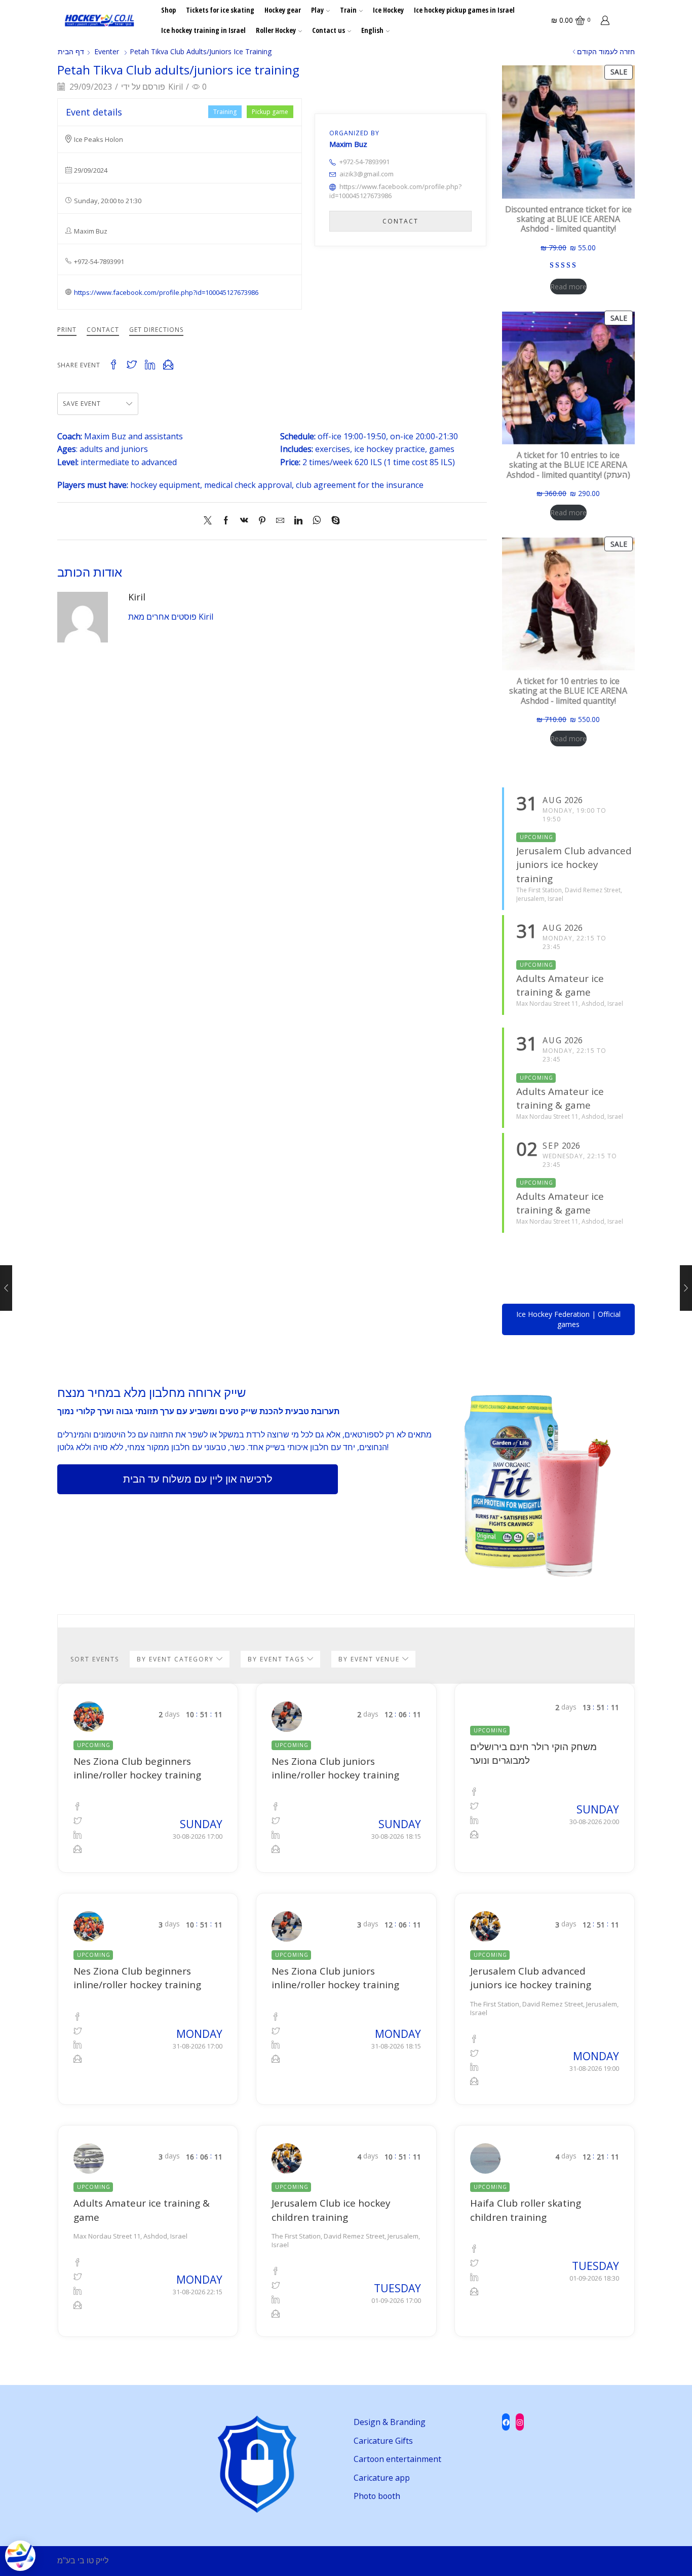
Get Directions (156, 330)
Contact (103, 330)
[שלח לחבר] (280, 521)
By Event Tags (277, 1659)
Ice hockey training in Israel (203, 30)
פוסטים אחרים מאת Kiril (171, 617)
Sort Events (95, 1659)
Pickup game (270, 112)
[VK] (244, 521)
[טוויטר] (210, 521)
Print (67, 330)
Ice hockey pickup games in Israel (464, 10)
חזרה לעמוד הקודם (606, 51)
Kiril (176, 87)
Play (317, 10)
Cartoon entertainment (397, 2459)
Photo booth (377, 2496)
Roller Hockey (276, 30)
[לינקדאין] (298, 521)
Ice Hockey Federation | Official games (568, 1319)
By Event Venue (370, 1659)
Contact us (329, 30)
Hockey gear (283, 10)
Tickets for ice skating (220, 10)
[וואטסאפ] (317, 521)
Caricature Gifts (383, 2441)
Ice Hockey (388, 10)
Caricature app (382, 2478)
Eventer (107, 51)
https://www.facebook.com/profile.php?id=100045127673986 (166, 292)
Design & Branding (390, 2422)
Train (348, 10)
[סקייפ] (333, 521)
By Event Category (177, 1659)
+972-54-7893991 (364, 162)
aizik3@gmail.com (367, 174)
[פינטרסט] (262, 521)
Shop (168, 10)
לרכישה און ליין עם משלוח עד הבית (198, 1479)
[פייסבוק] (226, 521)
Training (225, 112)
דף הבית (71, 51)
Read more (568, 287)
